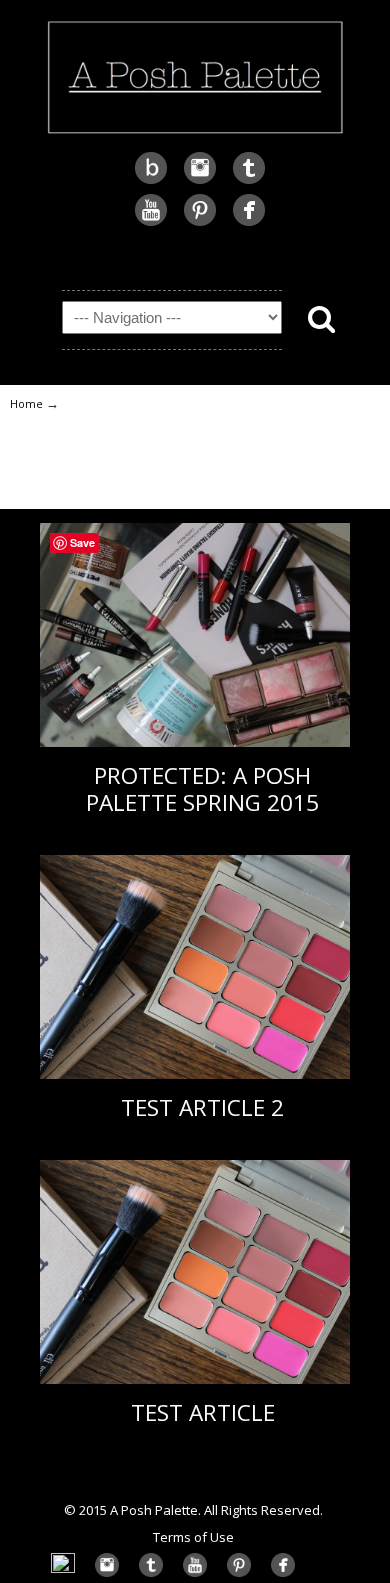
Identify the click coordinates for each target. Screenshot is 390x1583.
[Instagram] (200, 181)
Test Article (203, 1412)
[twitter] (249, 181)
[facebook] (249, 223)
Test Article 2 (202, 1107)
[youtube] (151, 223)
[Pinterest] (200, 223)
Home (26, 403)
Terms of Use (193, 1537)
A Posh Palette (195, 75)
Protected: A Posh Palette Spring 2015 (202, 789)
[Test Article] (195, 1379)
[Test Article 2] (195, 1074)
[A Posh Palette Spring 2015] (195, 742)
